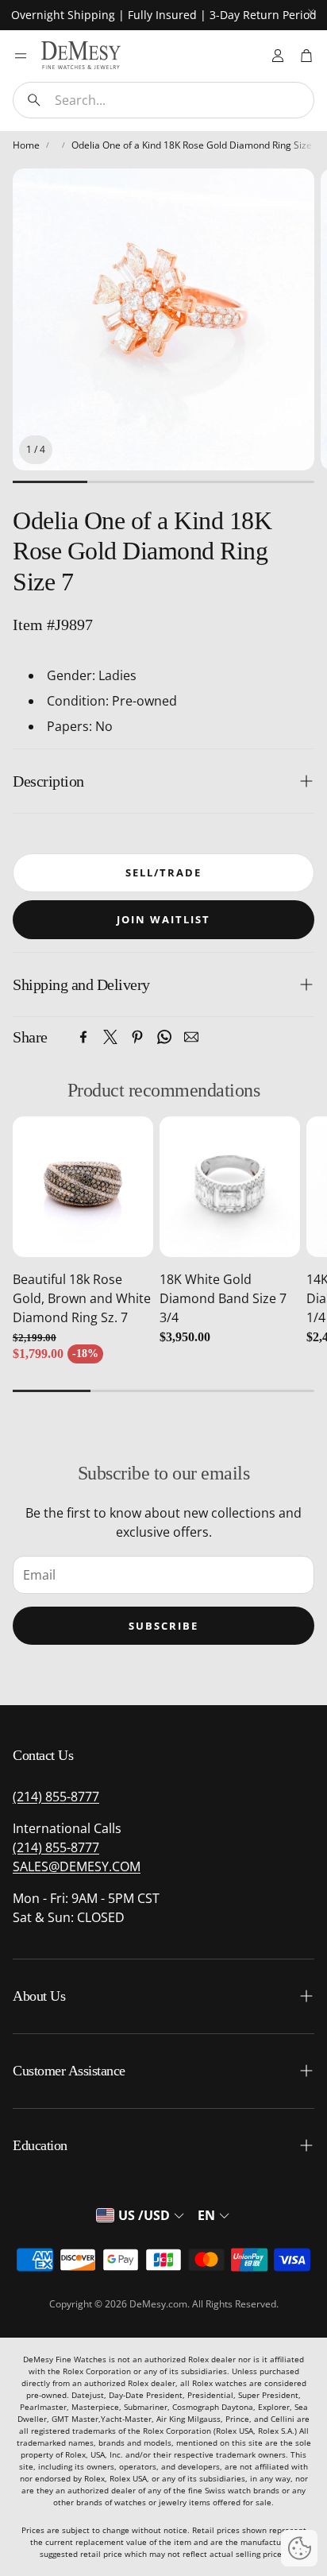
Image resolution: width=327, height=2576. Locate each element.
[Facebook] (83, 1037)
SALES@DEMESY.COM (77, 1866)
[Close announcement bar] (311, 12)
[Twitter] (110, 1037)
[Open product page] (83, 1187)
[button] (163, 100)
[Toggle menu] (21, 56)
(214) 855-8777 (56, 1797)
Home (26, 145)
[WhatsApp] (164, 1037)
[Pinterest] (137, 1037)
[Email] (191, 1037)
